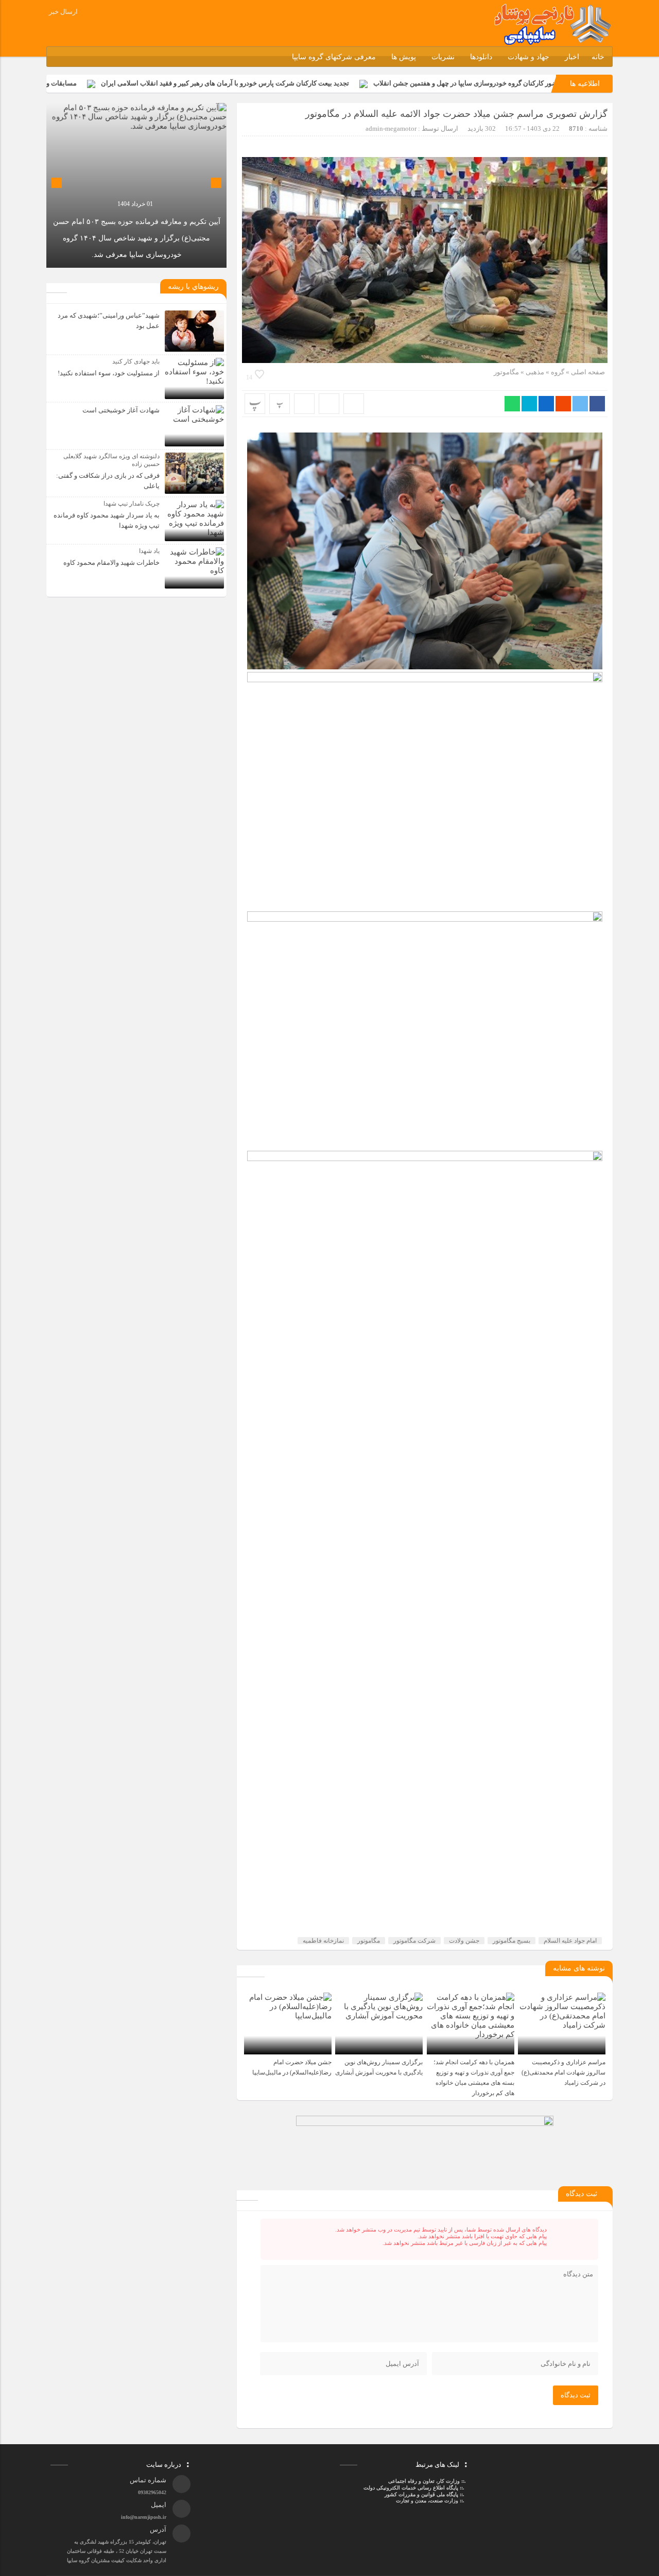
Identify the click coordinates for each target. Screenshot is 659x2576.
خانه (598, 57)
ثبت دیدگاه (576, 2395)
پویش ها (404, 57)
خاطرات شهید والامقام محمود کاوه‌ (111, 563)
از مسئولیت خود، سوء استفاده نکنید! (109, 373)
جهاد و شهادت (528, 57)
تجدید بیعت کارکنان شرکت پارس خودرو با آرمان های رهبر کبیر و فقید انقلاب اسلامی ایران (307, 83)
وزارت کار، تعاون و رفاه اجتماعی (424, 2481)
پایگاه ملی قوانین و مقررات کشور (421, 2494)
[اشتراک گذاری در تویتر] (580, 404)
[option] (136, 185)
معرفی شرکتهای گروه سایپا (334, 57)
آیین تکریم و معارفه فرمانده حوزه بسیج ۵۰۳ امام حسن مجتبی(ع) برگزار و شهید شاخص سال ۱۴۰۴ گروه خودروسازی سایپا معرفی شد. (137, 238)
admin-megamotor (391, 128)
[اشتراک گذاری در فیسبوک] (597, 404)
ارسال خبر (63, 12)
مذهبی (535, 372)
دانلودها (481, 57)
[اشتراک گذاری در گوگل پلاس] (563, 404)
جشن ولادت (464, 1941)
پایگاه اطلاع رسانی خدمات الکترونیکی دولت (410, 2488)
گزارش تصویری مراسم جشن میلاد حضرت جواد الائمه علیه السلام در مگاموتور (456, 114)
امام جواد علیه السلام (570, 1941)
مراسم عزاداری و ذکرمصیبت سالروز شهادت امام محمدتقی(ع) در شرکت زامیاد (563, 2072)
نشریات (443, 57)
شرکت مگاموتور (414, 1941)
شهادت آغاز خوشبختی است (121, 410)
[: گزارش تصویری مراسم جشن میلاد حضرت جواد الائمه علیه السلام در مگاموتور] (329, 404)
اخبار (572, 57)
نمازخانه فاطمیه (323, 1941)
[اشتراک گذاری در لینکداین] (546, 404)
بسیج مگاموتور (511, 1941)
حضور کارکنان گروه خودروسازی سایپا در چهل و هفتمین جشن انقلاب (549, 83)
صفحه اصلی (587, 372)
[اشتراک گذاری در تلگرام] (529, 404)
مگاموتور (506, 372)
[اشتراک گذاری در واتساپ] (512, 404)
